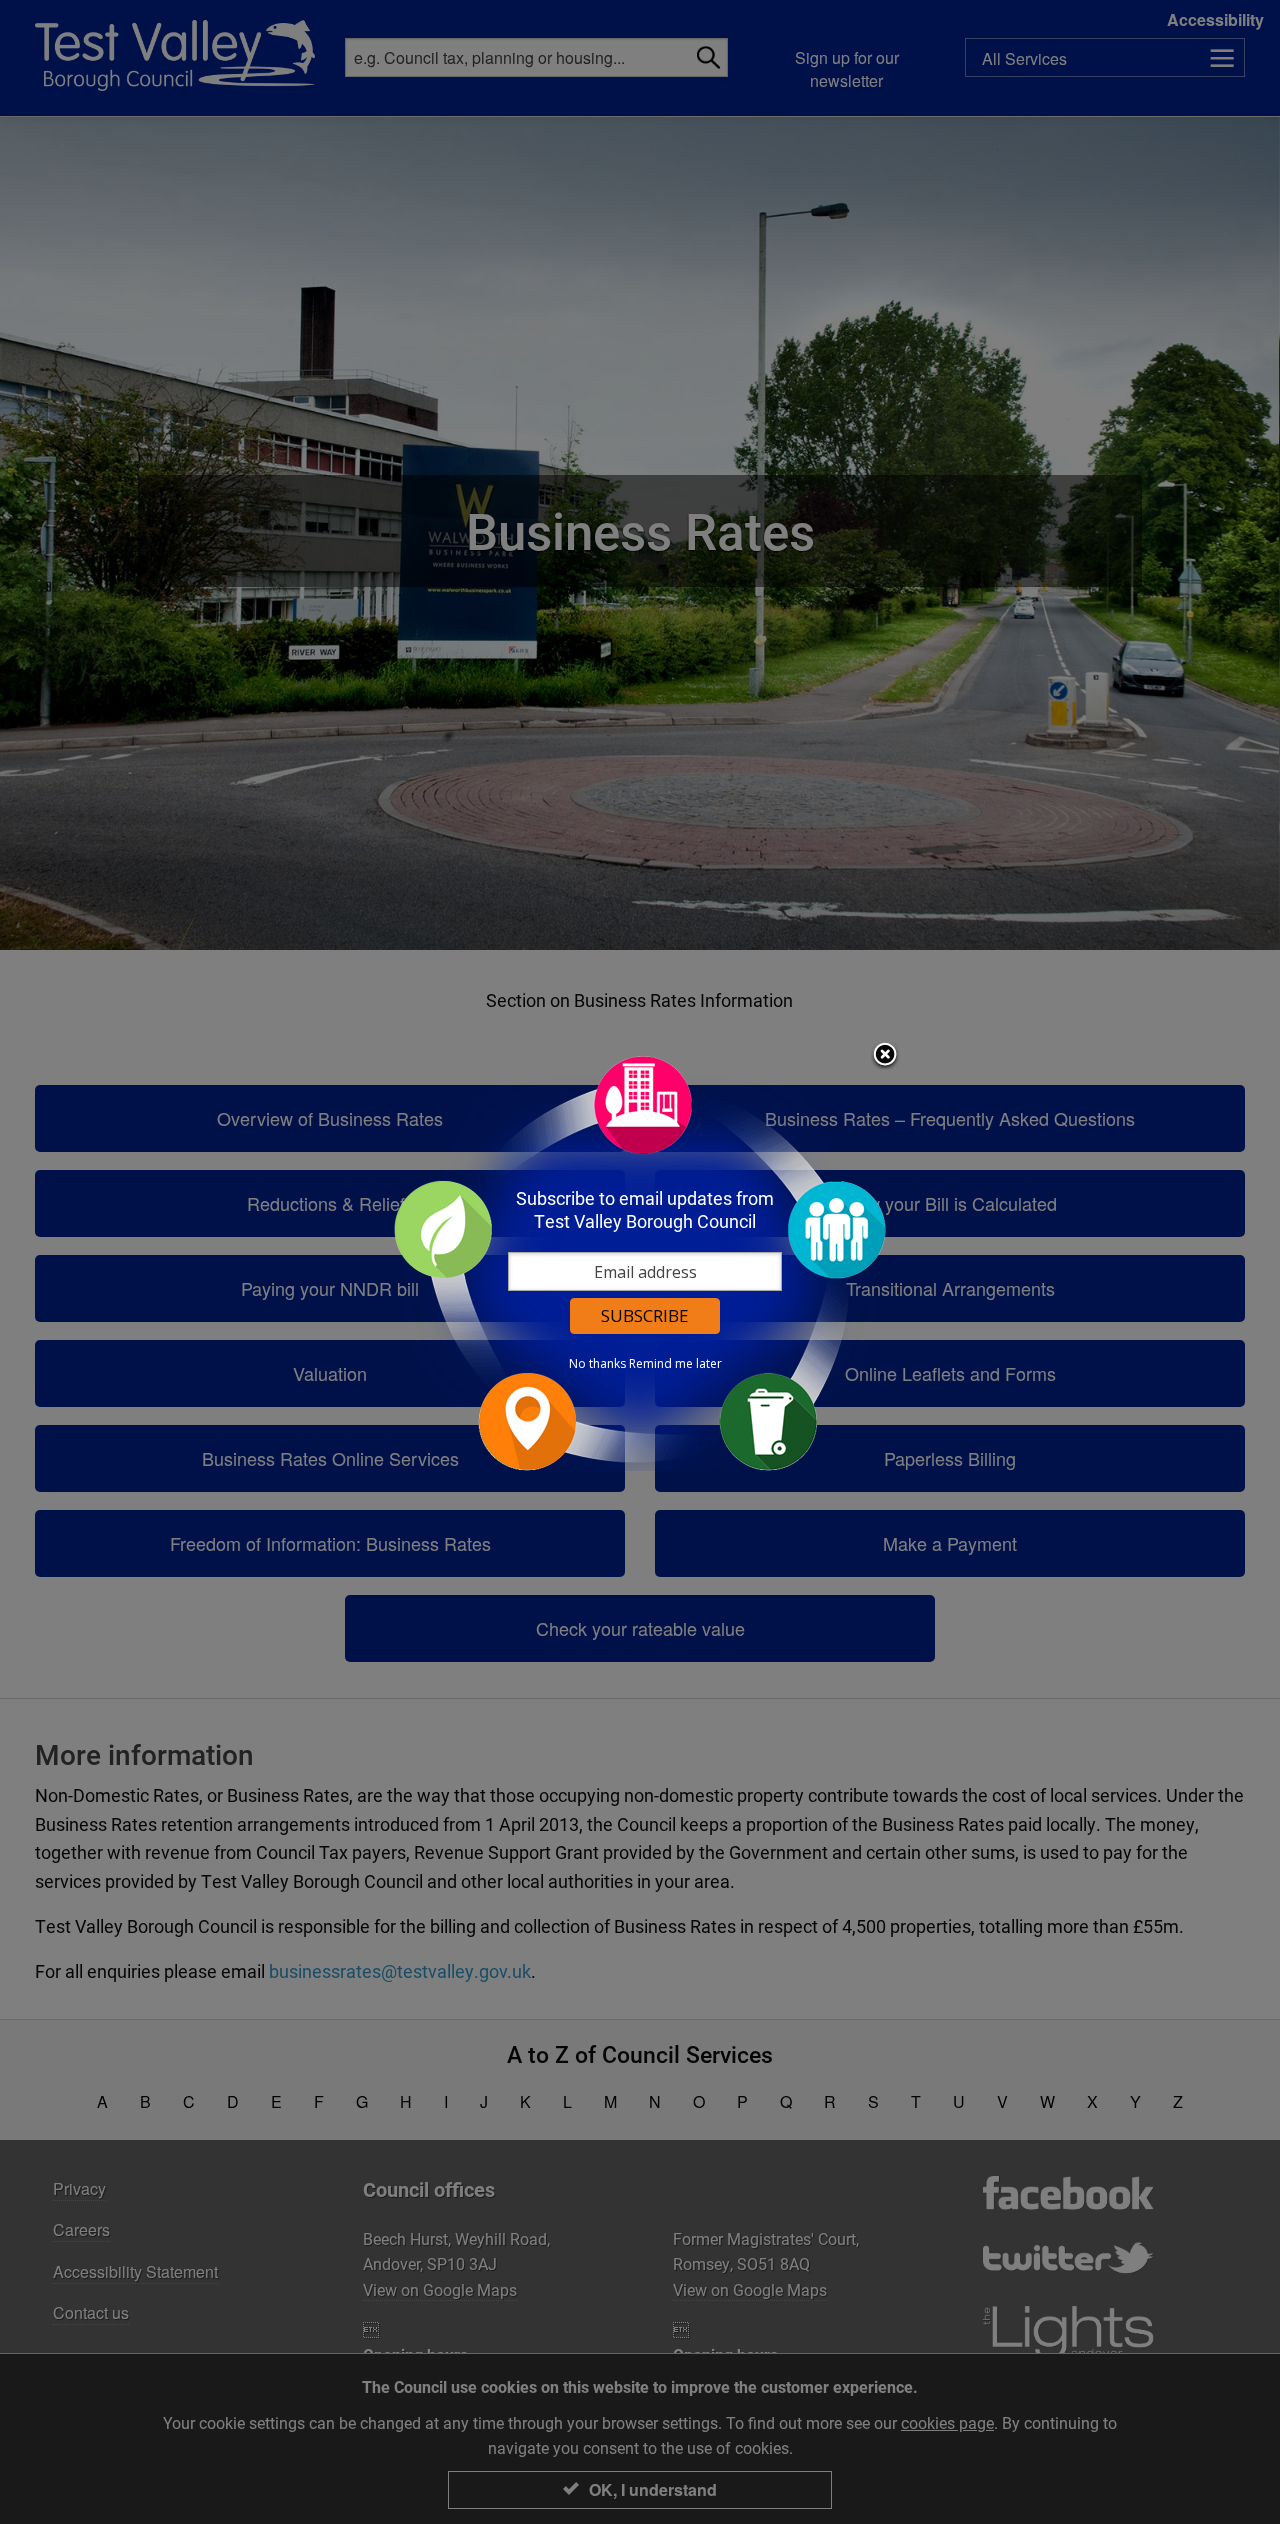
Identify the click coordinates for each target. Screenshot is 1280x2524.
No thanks (597, 1364)
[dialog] (640, 1262)
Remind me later (675, 1364)
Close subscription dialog (885, 1056)
